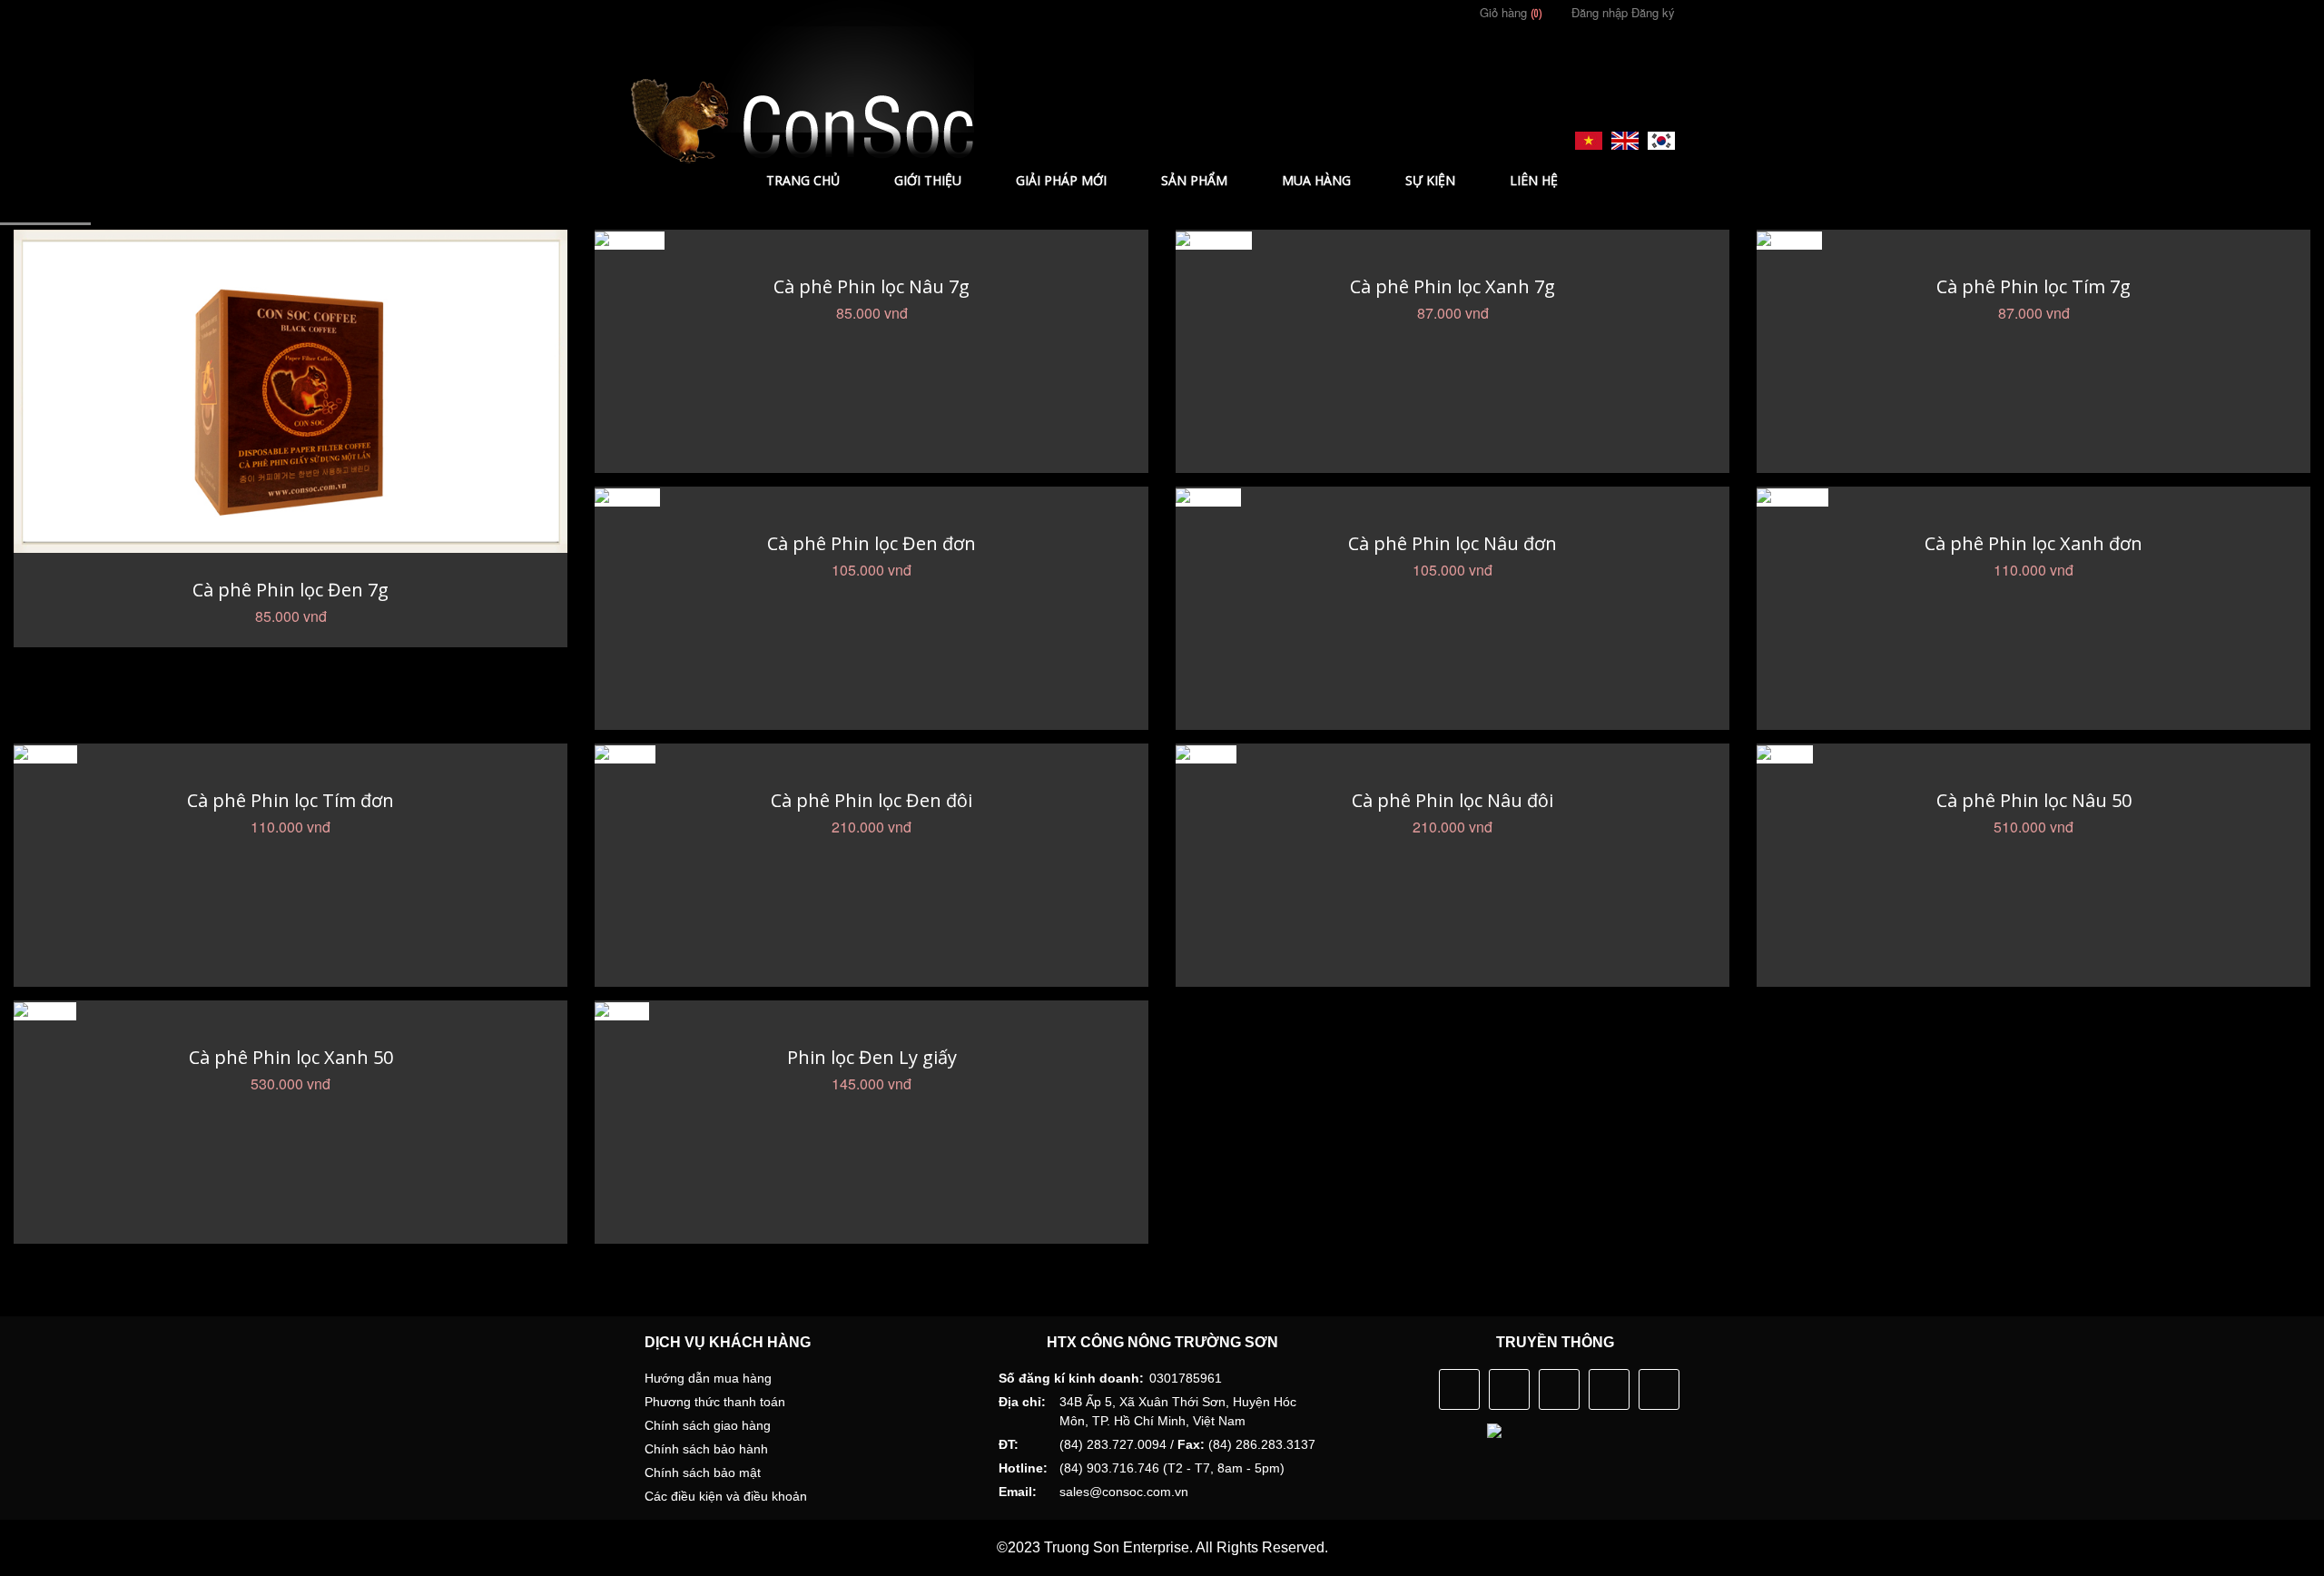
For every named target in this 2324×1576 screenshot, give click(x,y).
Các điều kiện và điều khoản (726, 1496)
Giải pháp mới (1061, 180)
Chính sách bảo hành (706, 1449)
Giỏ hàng (1509, 12)
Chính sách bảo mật (703, 1473)
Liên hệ (1534, 180)
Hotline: (1023, 1468)
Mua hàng (1316, 180)
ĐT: (1009, 1444)
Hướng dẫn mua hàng (708, 1378)
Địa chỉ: (1022, 1402)
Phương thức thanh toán (715, 1402)
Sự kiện (1430, 180)
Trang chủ (803, 180)
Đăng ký (1653, 12)
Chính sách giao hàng (708, 1425)
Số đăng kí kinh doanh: (1071, 1378)
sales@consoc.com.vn (1124, 1492)
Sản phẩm (1194, 180)
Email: (1018, 1492)
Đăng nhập (1600, 12)
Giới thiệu (928, 180)
